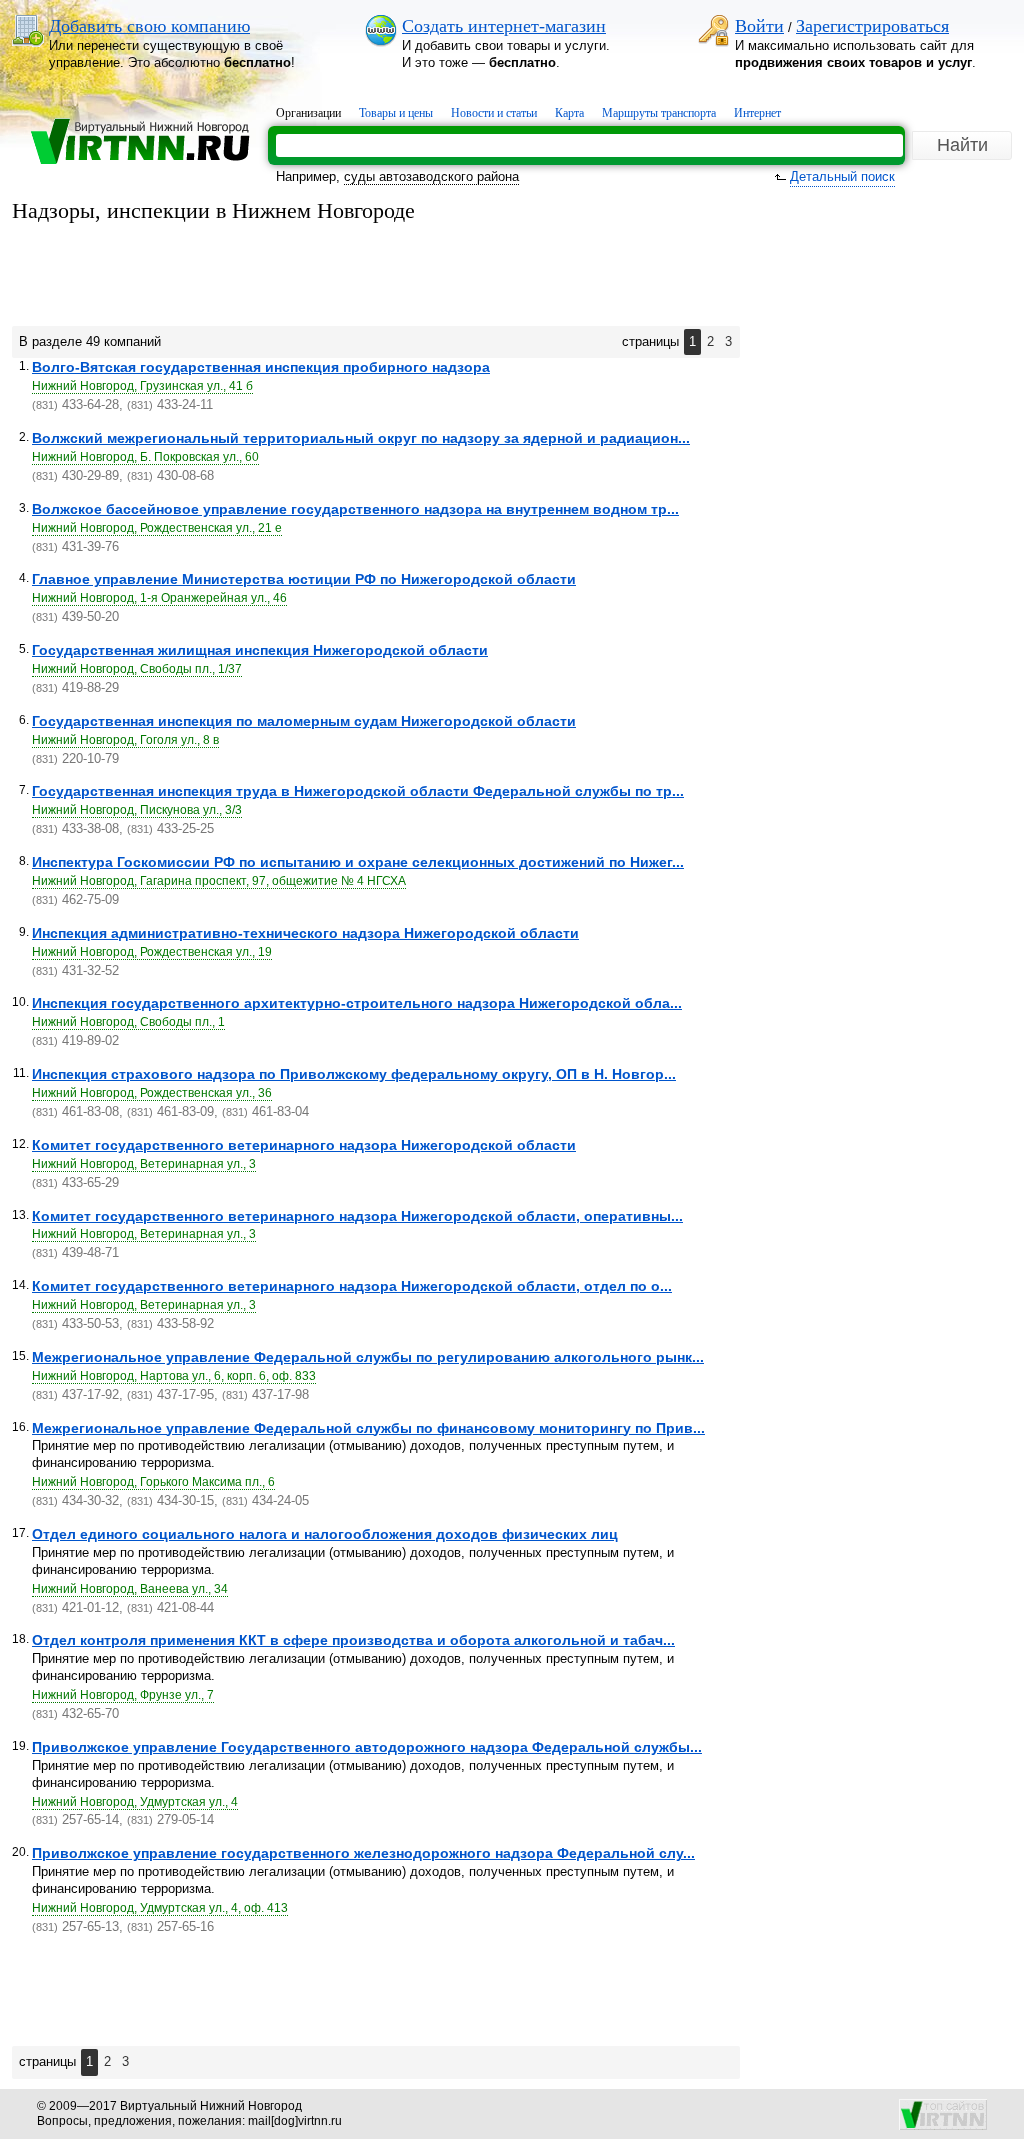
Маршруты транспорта (659, 113)
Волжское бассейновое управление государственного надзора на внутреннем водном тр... (355, 509)
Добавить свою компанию (149, 26)
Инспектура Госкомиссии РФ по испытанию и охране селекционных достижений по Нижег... (358, 862)
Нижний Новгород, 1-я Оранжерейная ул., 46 (159, 598)
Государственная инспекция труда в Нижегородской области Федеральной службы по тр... (358, 791)
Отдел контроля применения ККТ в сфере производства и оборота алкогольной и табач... (353, 1640)
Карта (569, 113)
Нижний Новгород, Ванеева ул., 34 (130, 1589)
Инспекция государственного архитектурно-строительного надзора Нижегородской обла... (357, 1003)
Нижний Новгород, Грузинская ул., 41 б (142, 386)
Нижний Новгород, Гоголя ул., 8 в (125, 740)
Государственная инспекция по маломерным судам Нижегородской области (304, 721)
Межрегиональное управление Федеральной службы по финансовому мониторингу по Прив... (368, 1428)
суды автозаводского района (431, 176)
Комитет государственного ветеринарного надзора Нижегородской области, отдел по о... (352, 1286)
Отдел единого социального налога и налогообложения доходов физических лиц (325, 1534)
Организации (308, 113)
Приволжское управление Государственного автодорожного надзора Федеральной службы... (367, 1747)
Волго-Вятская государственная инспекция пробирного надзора (261, 367)
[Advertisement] (376, 276)
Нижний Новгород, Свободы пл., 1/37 (137, 669)
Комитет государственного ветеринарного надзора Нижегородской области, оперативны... (357, 1216)
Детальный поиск (842, 176)
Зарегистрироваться (872, 26)
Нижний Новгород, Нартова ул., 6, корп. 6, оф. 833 (174, 1376)
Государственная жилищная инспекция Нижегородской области (260, 650)
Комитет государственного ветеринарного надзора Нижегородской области (304, 1145)
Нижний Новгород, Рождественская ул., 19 (152, 952)
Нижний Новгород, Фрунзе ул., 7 (123, 1695)
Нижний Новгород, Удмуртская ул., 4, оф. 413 (160, 1908)
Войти (759, 26)
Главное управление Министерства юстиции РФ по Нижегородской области (304, 579)
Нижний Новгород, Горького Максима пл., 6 (153, 1482)
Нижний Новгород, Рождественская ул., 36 (152, 1093)
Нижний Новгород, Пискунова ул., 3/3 (137, 810)
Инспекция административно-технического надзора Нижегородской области (305, 933)
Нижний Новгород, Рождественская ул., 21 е (157, 528)
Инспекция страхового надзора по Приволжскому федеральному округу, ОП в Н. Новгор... (354, 1074)
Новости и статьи (494, 113)
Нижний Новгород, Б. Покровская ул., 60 (145, 457)
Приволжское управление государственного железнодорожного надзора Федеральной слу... (363, 1853)
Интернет (757, 113)
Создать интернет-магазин (504, 26)
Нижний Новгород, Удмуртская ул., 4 (135, 1802)
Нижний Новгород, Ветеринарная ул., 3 (144, 1164)
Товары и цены (396, 113)
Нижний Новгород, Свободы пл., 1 (128, 1022)
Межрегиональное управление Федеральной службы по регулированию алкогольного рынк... (368, 1357)
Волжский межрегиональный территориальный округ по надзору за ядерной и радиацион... (361, 438)
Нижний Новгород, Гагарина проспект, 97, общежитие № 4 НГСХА (219, 881)
